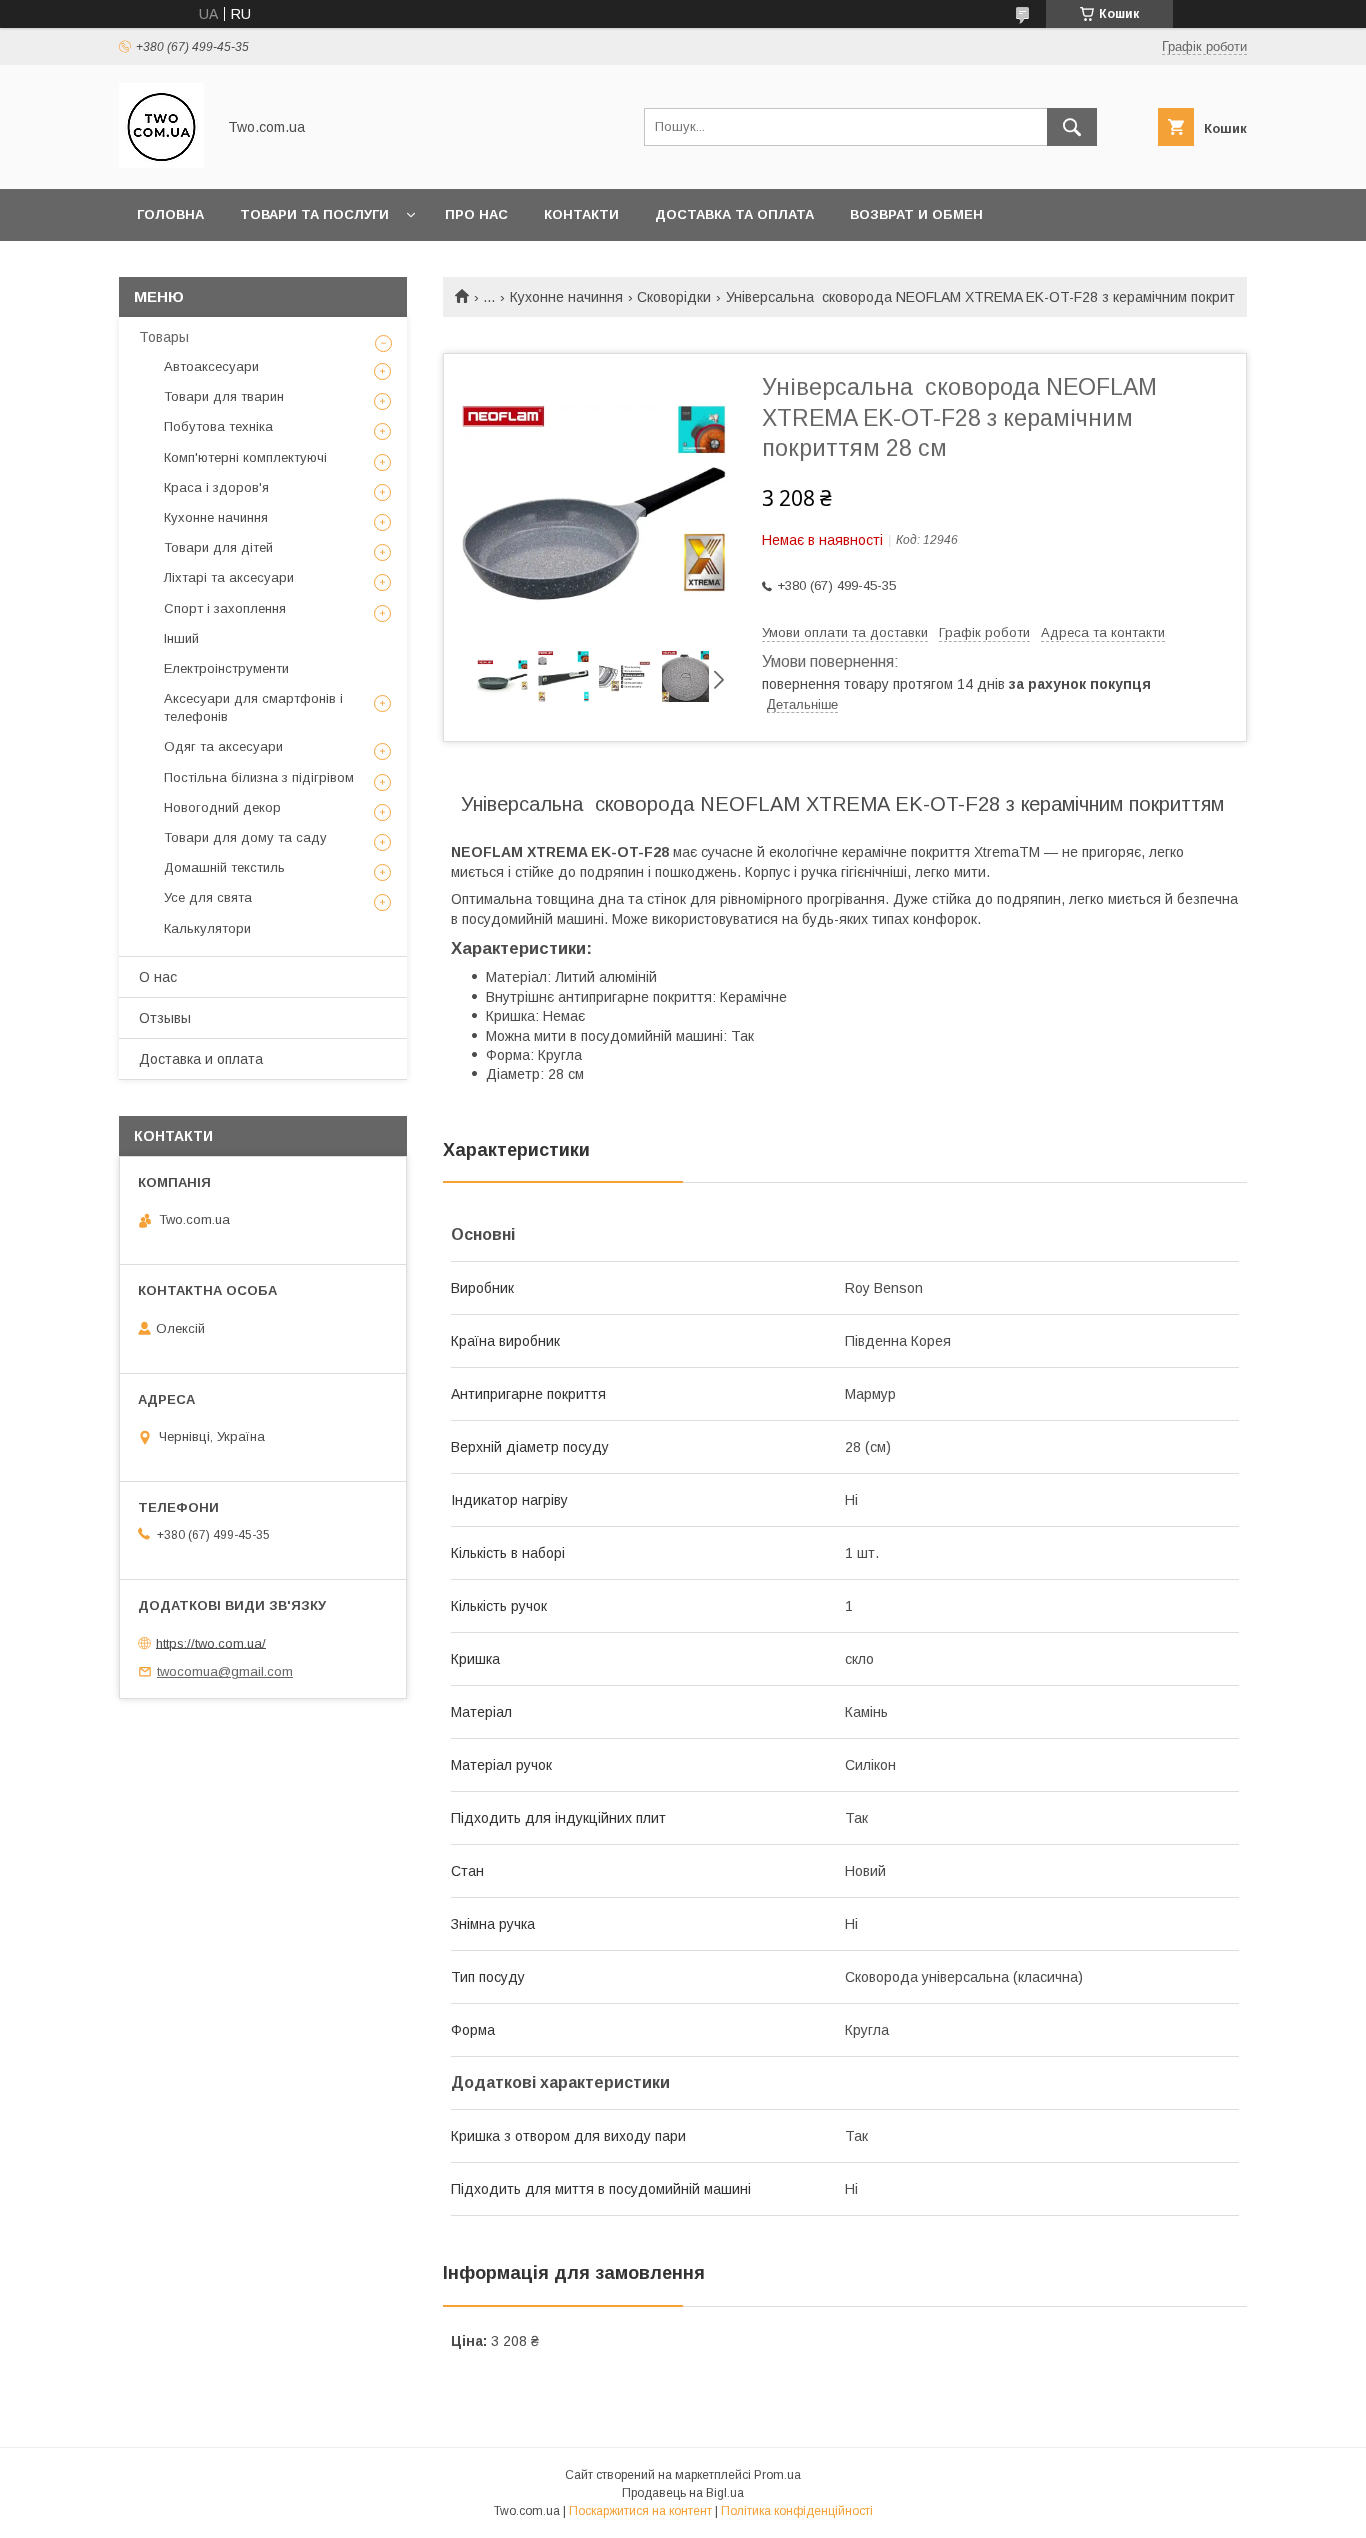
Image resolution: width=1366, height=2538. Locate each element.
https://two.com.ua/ (211, 1642)
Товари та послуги (314, 214)
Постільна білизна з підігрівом (259, 777)
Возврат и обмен (916, 214)
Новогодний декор (222, 807)
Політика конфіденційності (797, 2511)
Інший (181, 638)
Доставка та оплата (734, 214)
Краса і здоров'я (216, 487)
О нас (158, 977)
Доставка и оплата (201, 1059)
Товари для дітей (218, 547)
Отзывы (165, 1018)
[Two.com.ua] (161, 163)
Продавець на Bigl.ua (683, 2493)
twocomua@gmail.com (225, 1671)
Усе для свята (208, 897)
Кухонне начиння (566, 297)
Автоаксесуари (211, 366)
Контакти (581, 214)
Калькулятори (207, 928)
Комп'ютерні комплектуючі (245, 457)
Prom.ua (777, 2475)
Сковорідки (674, 297)
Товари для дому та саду (245, 837)
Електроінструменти (226, 668)
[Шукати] (1072, 127)
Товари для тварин (224, 396)
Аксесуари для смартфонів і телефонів (253, 707)
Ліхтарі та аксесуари (229, 577)
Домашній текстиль (224, 867)
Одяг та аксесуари (223, 746)
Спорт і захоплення (225, 608)
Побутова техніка (218, 426)
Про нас (476, 214)
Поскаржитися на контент (640, 2511)
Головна (170, 214)
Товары (164, 337)
